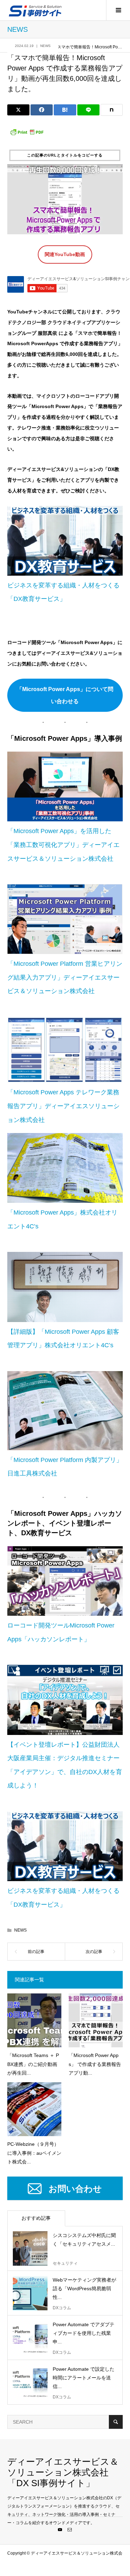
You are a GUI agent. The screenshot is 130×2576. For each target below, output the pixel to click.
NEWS (45, 46)
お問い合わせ (75, 2189)
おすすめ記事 (36, 2218)
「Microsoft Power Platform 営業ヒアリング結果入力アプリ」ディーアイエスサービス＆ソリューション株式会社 (65, 977)
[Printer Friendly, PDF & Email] (27, 132)
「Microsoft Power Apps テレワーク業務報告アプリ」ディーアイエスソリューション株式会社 (63, 1106)
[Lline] (88, 110)
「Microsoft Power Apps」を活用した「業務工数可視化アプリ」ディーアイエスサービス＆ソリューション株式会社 (63, 845)
